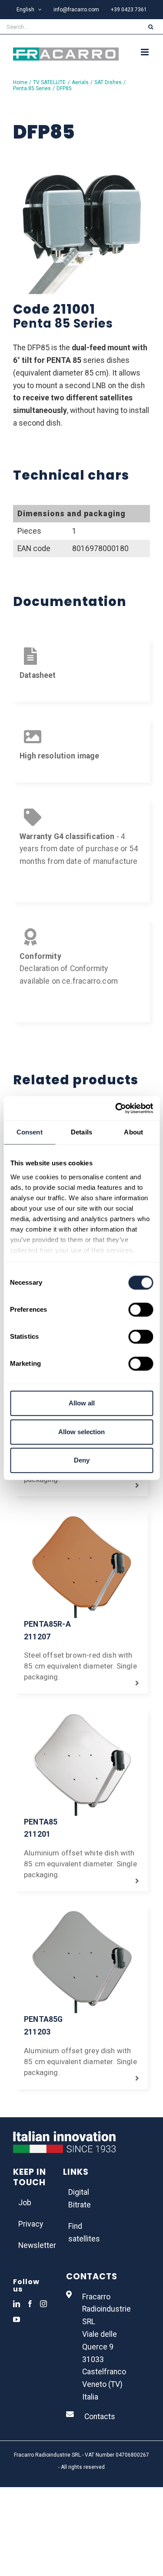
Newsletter (32, 2245)
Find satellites (82, 2232)
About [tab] (133, 1132)
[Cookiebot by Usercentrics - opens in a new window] (116, 1108)
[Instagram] (43, 2304)
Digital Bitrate (80, 2199)
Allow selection (81, 1432)
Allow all (82, 1403)
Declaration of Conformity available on (64, 969)
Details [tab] (81, 1132)
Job (25, 2203)
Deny (82, 1460)
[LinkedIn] (17, 2304)
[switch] (141, 1310)
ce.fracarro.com (90, 981)
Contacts (100, 2417)
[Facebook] (30, 2304)
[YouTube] (17, 2319)
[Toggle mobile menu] (145, 52)
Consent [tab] (30, 1132)
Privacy (31, 2224)
